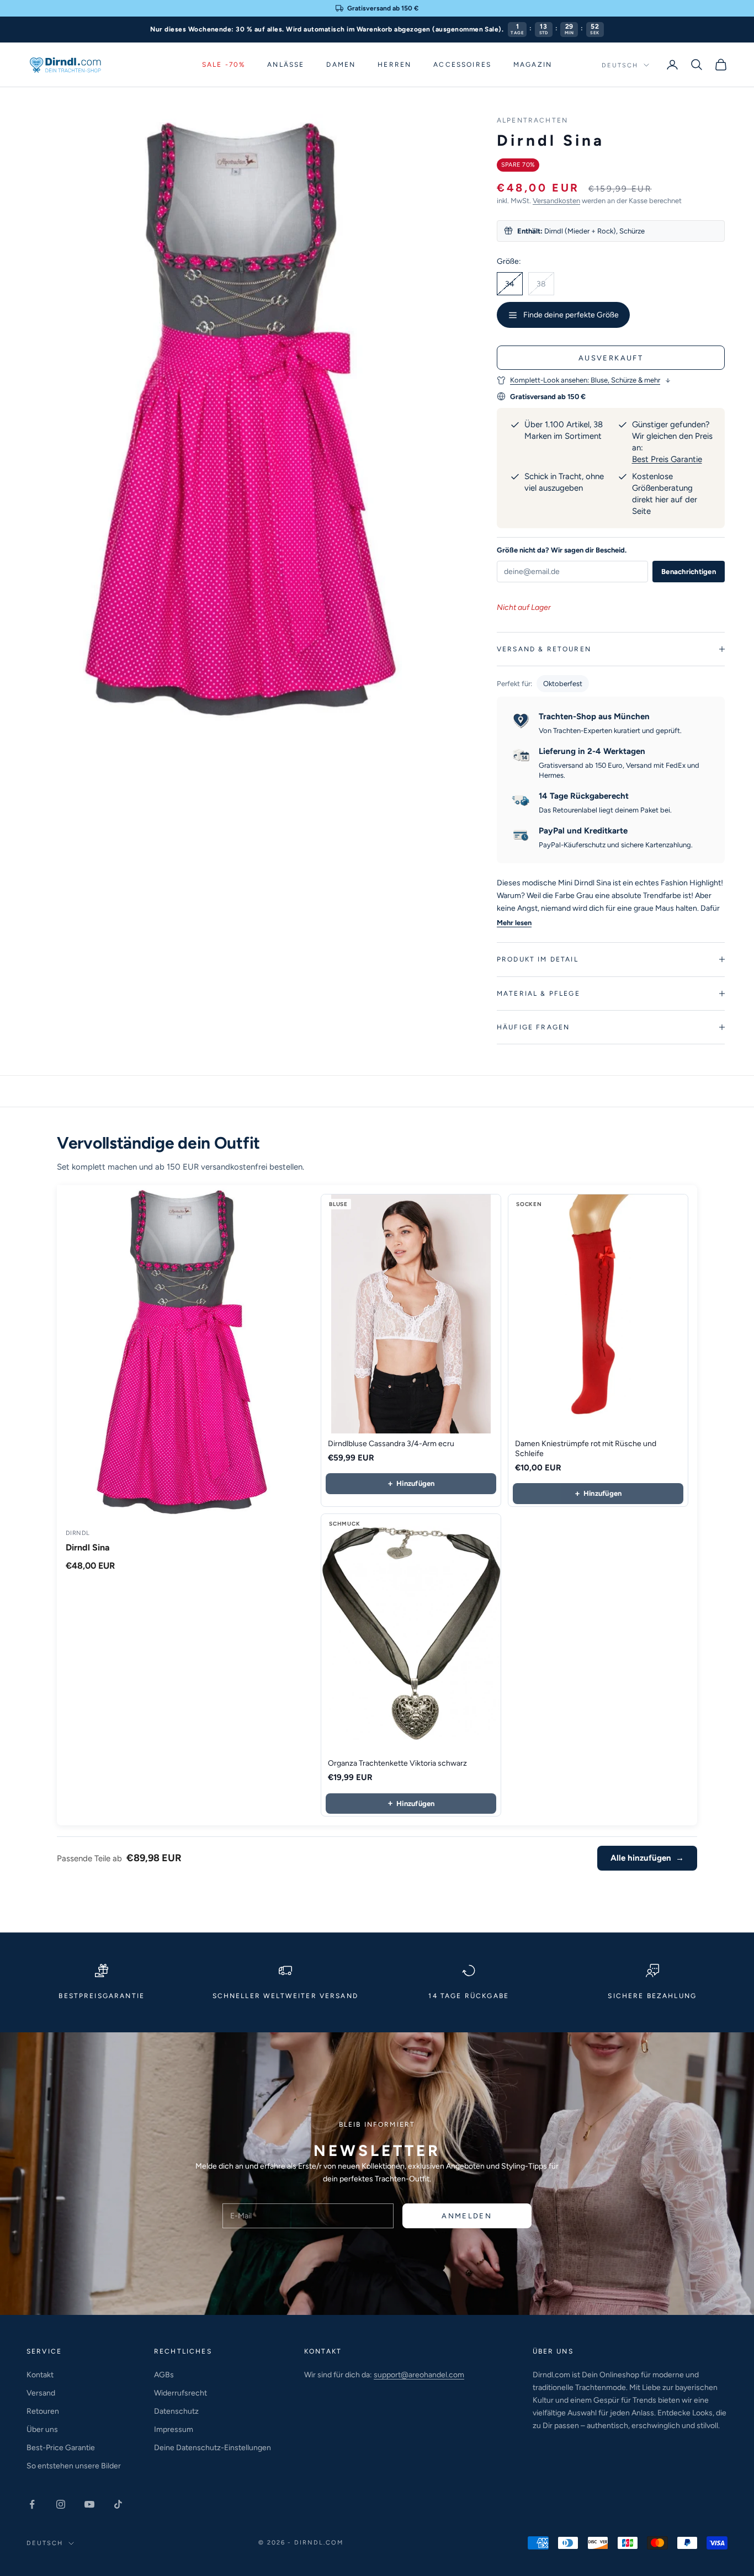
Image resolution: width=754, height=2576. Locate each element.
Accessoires (462, 65)
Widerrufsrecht (180, 2393)
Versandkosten (556, 201)
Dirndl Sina (88, 1547)
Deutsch (620, 65)
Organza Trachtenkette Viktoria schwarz (397, 1763)
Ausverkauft (611, 358)
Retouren (43, 2411)
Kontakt (40, 2375)
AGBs (164, 2375)
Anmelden (467, 2216)
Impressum (174, 2429)
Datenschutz (176, 2411)
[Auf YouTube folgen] (89, 2504)
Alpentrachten (532, 120)
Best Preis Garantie (667, 459)
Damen (341, 65)
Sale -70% (224, 65)
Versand (41, 2393)
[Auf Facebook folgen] (32, 2504)
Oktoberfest (563, 684)
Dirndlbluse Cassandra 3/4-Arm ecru (391, 1444)
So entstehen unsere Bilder (74, 2466)
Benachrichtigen (689, 572)
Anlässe (286, 65)
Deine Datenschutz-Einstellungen (213, 2448)
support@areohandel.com (419, 2375)
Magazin (533, 65)
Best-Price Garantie (61, 2448)
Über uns (42, 2429)
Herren (394, 65)
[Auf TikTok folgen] (118, 2504)
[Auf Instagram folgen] (61, 2504)
